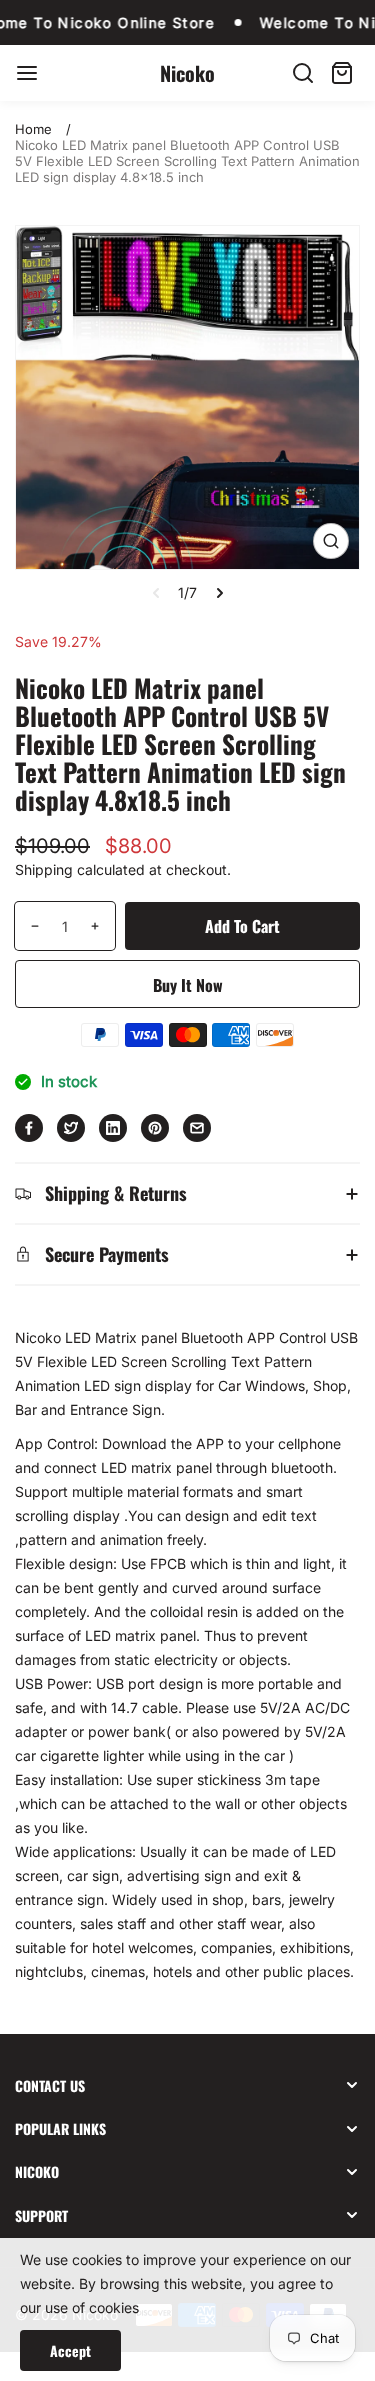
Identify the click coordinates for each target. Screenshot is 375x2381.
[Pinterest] (155, 1128)
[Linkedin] (113, 1128)
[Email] (197, 1128)
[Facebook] (29, 1128)
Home (33, 129)
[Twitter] (71, 1128)
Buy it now (188, 985)
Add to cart (242, 926)
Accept (70, 2350)
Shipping (44, 869)
